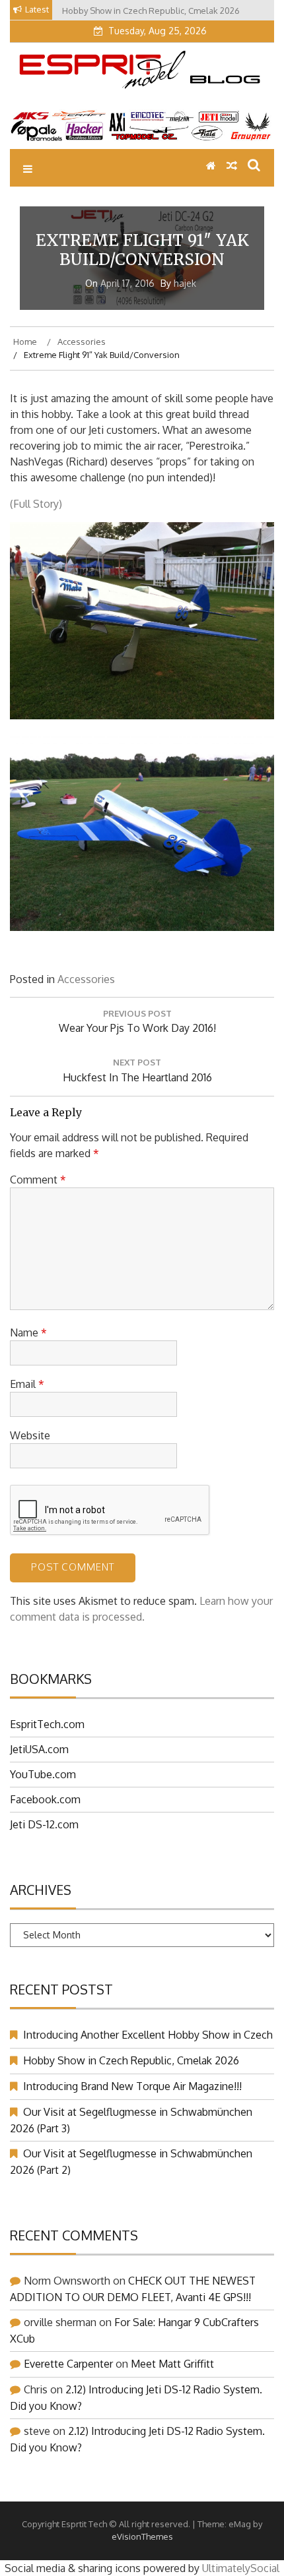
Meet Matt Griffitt (172, 2364)
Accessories (86, 979)
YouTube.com (43, 1774)
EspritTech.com (47, 1724)
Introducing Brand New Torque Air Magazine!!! (132, 2086)
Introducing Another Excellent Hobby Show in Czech (148, 2035)
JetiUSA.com (39, 1749)
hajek (185, 283)
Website (30, 1435)
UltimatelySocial (241, 2568)
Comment (38, 1180)
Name (28, 1333)
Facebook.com (45, 1799)
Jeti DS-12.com (44, 1824)
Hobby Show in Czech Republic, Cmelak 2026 (131, 2060)
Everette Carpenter (68, 2364)
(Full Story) (36, 504)
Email (27, 1384)
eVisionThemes (142, 2536)
